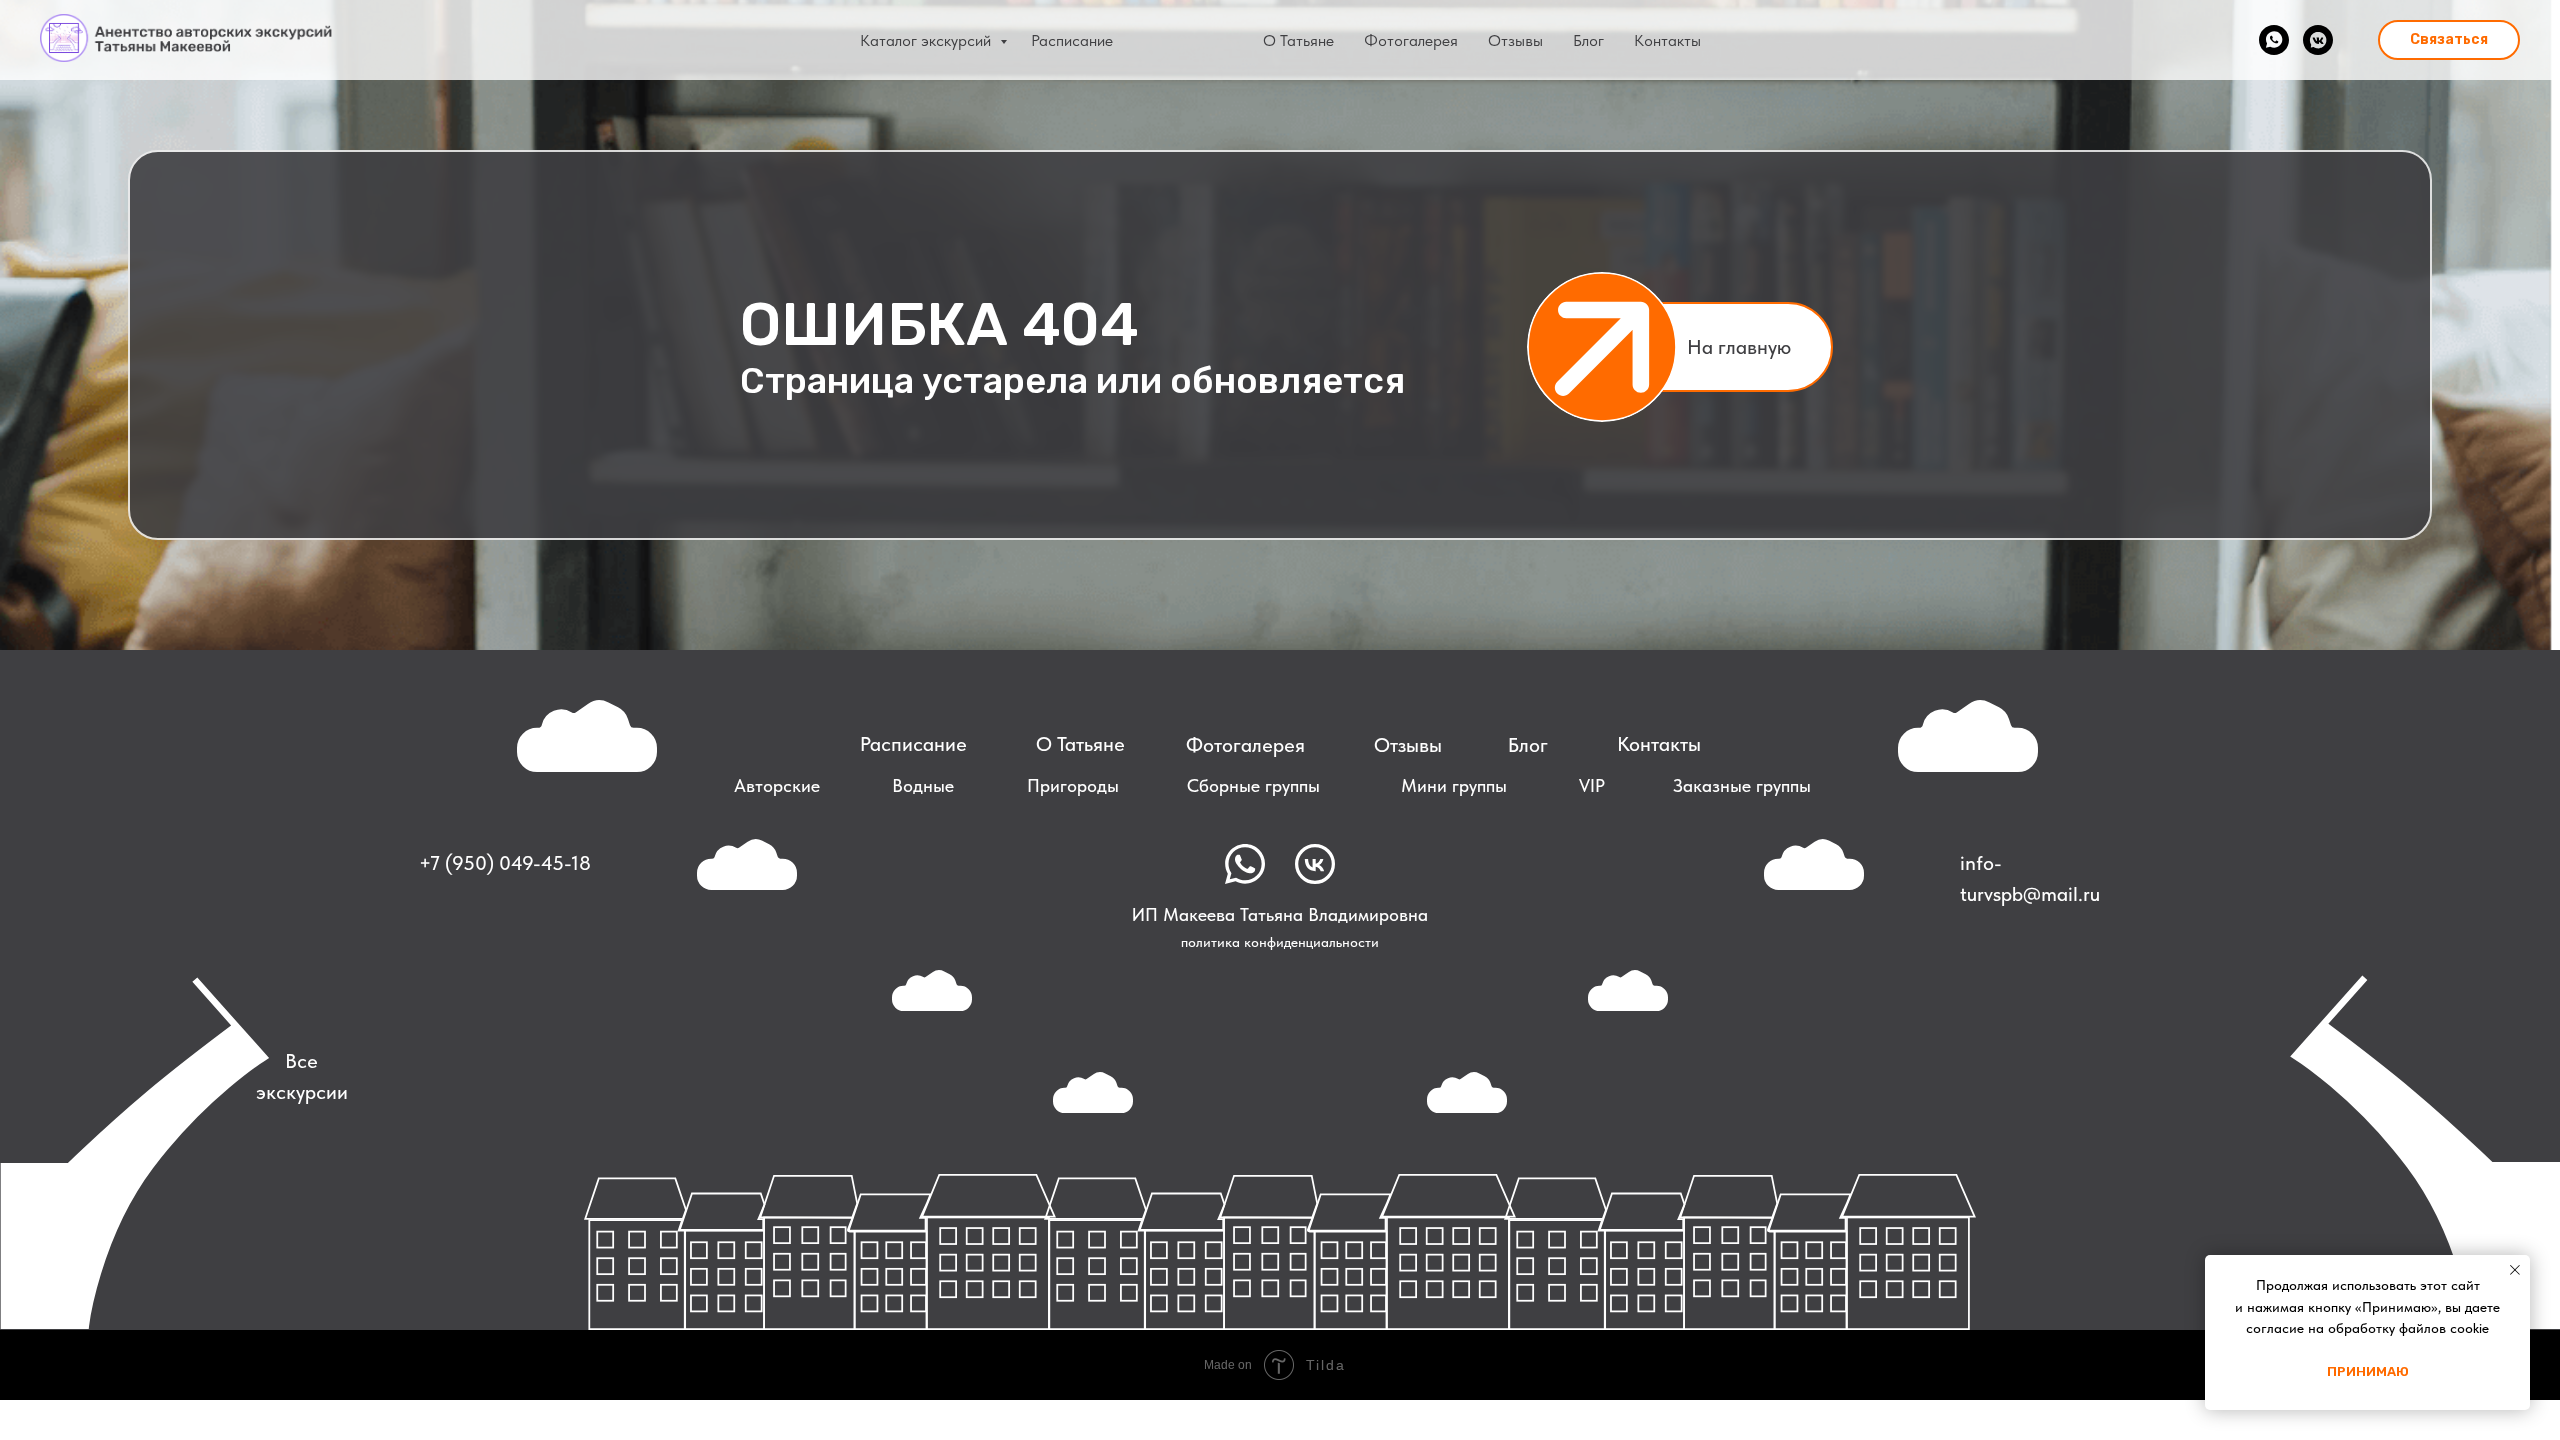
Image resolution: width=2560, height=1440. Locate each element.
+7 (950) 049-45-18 (505, 863)
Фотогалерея (1411, 40)
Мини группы (1454, 785)
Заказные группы (1742, 785)
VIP (1592, 785)
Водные (923, 785)
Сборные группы (1253, 785)
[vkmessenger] (2318, 40)
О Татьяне (1298, 40)
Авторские (777, 785)
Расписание (1072, 40)
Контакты (1667, 40)
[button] (2449, 40)
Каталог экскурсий (927, 40)
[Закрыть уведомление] (2515, 1270)
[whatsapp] (2274, 40)
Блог (1588, 40)
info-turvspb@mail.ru (2030, 878)
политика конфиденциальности (1280, 942)
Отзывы (1515, 40)
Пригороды (1073, 785)
